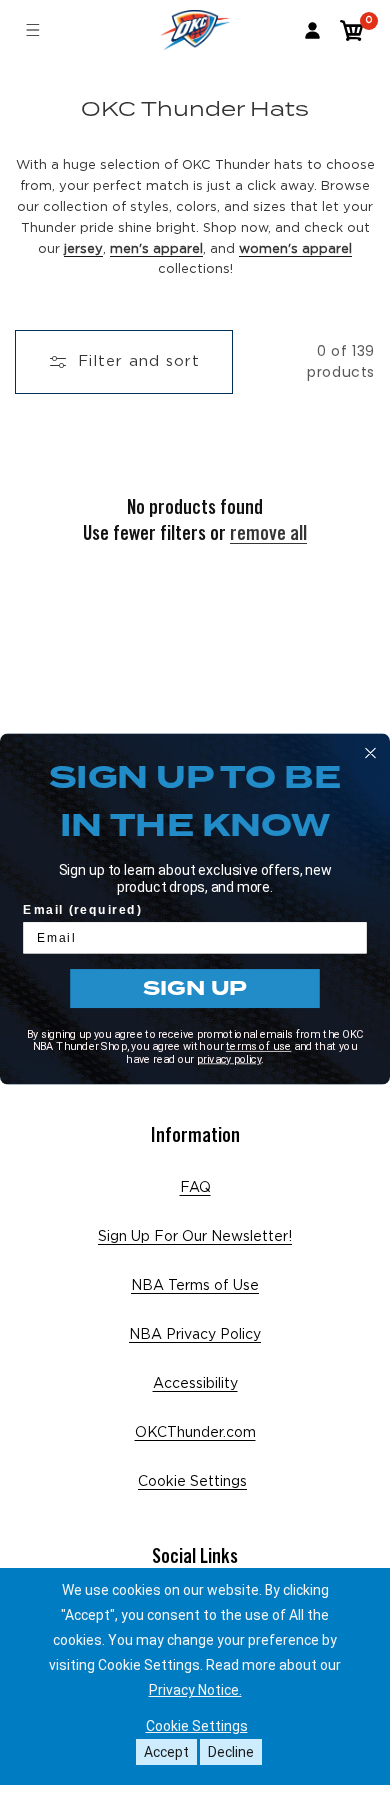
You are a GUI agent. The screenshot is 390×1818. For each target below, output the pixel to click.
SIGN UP (195, 988)
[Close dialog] (370, 752)
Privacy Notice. (195, 1690)
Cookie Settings (192, 1482)
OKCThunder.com (195, 1433)
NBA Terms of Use (195, 1286)
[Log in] (312, 30)
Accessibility (195, 1384)
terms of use (259, 1046)
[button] (352, 30)
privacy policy (229, 1059)
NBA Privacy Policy (195, 1335)
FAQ (195, 1188)
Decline (231, 1752)
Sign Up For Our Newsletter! (195, 1237)
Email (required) (82, 910)
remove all (268, 533)
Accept (166, 1752)
